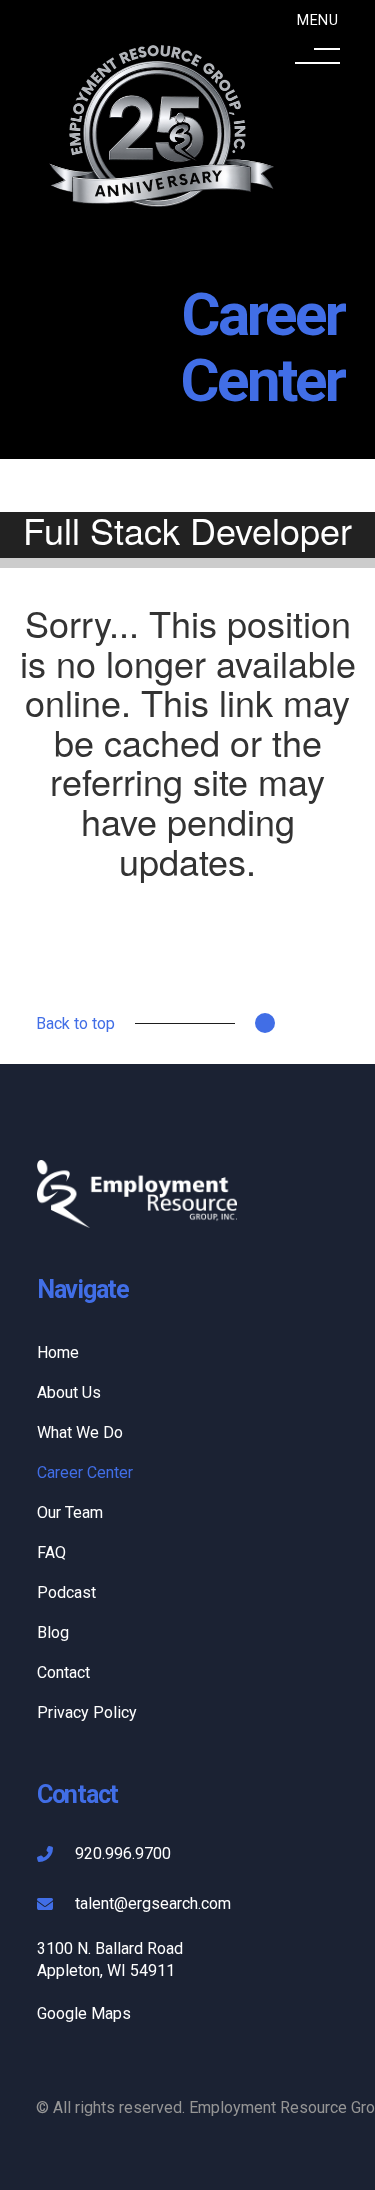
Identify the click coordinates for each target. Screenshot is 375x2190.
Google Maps (84, 2013)
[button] (317, 42)
